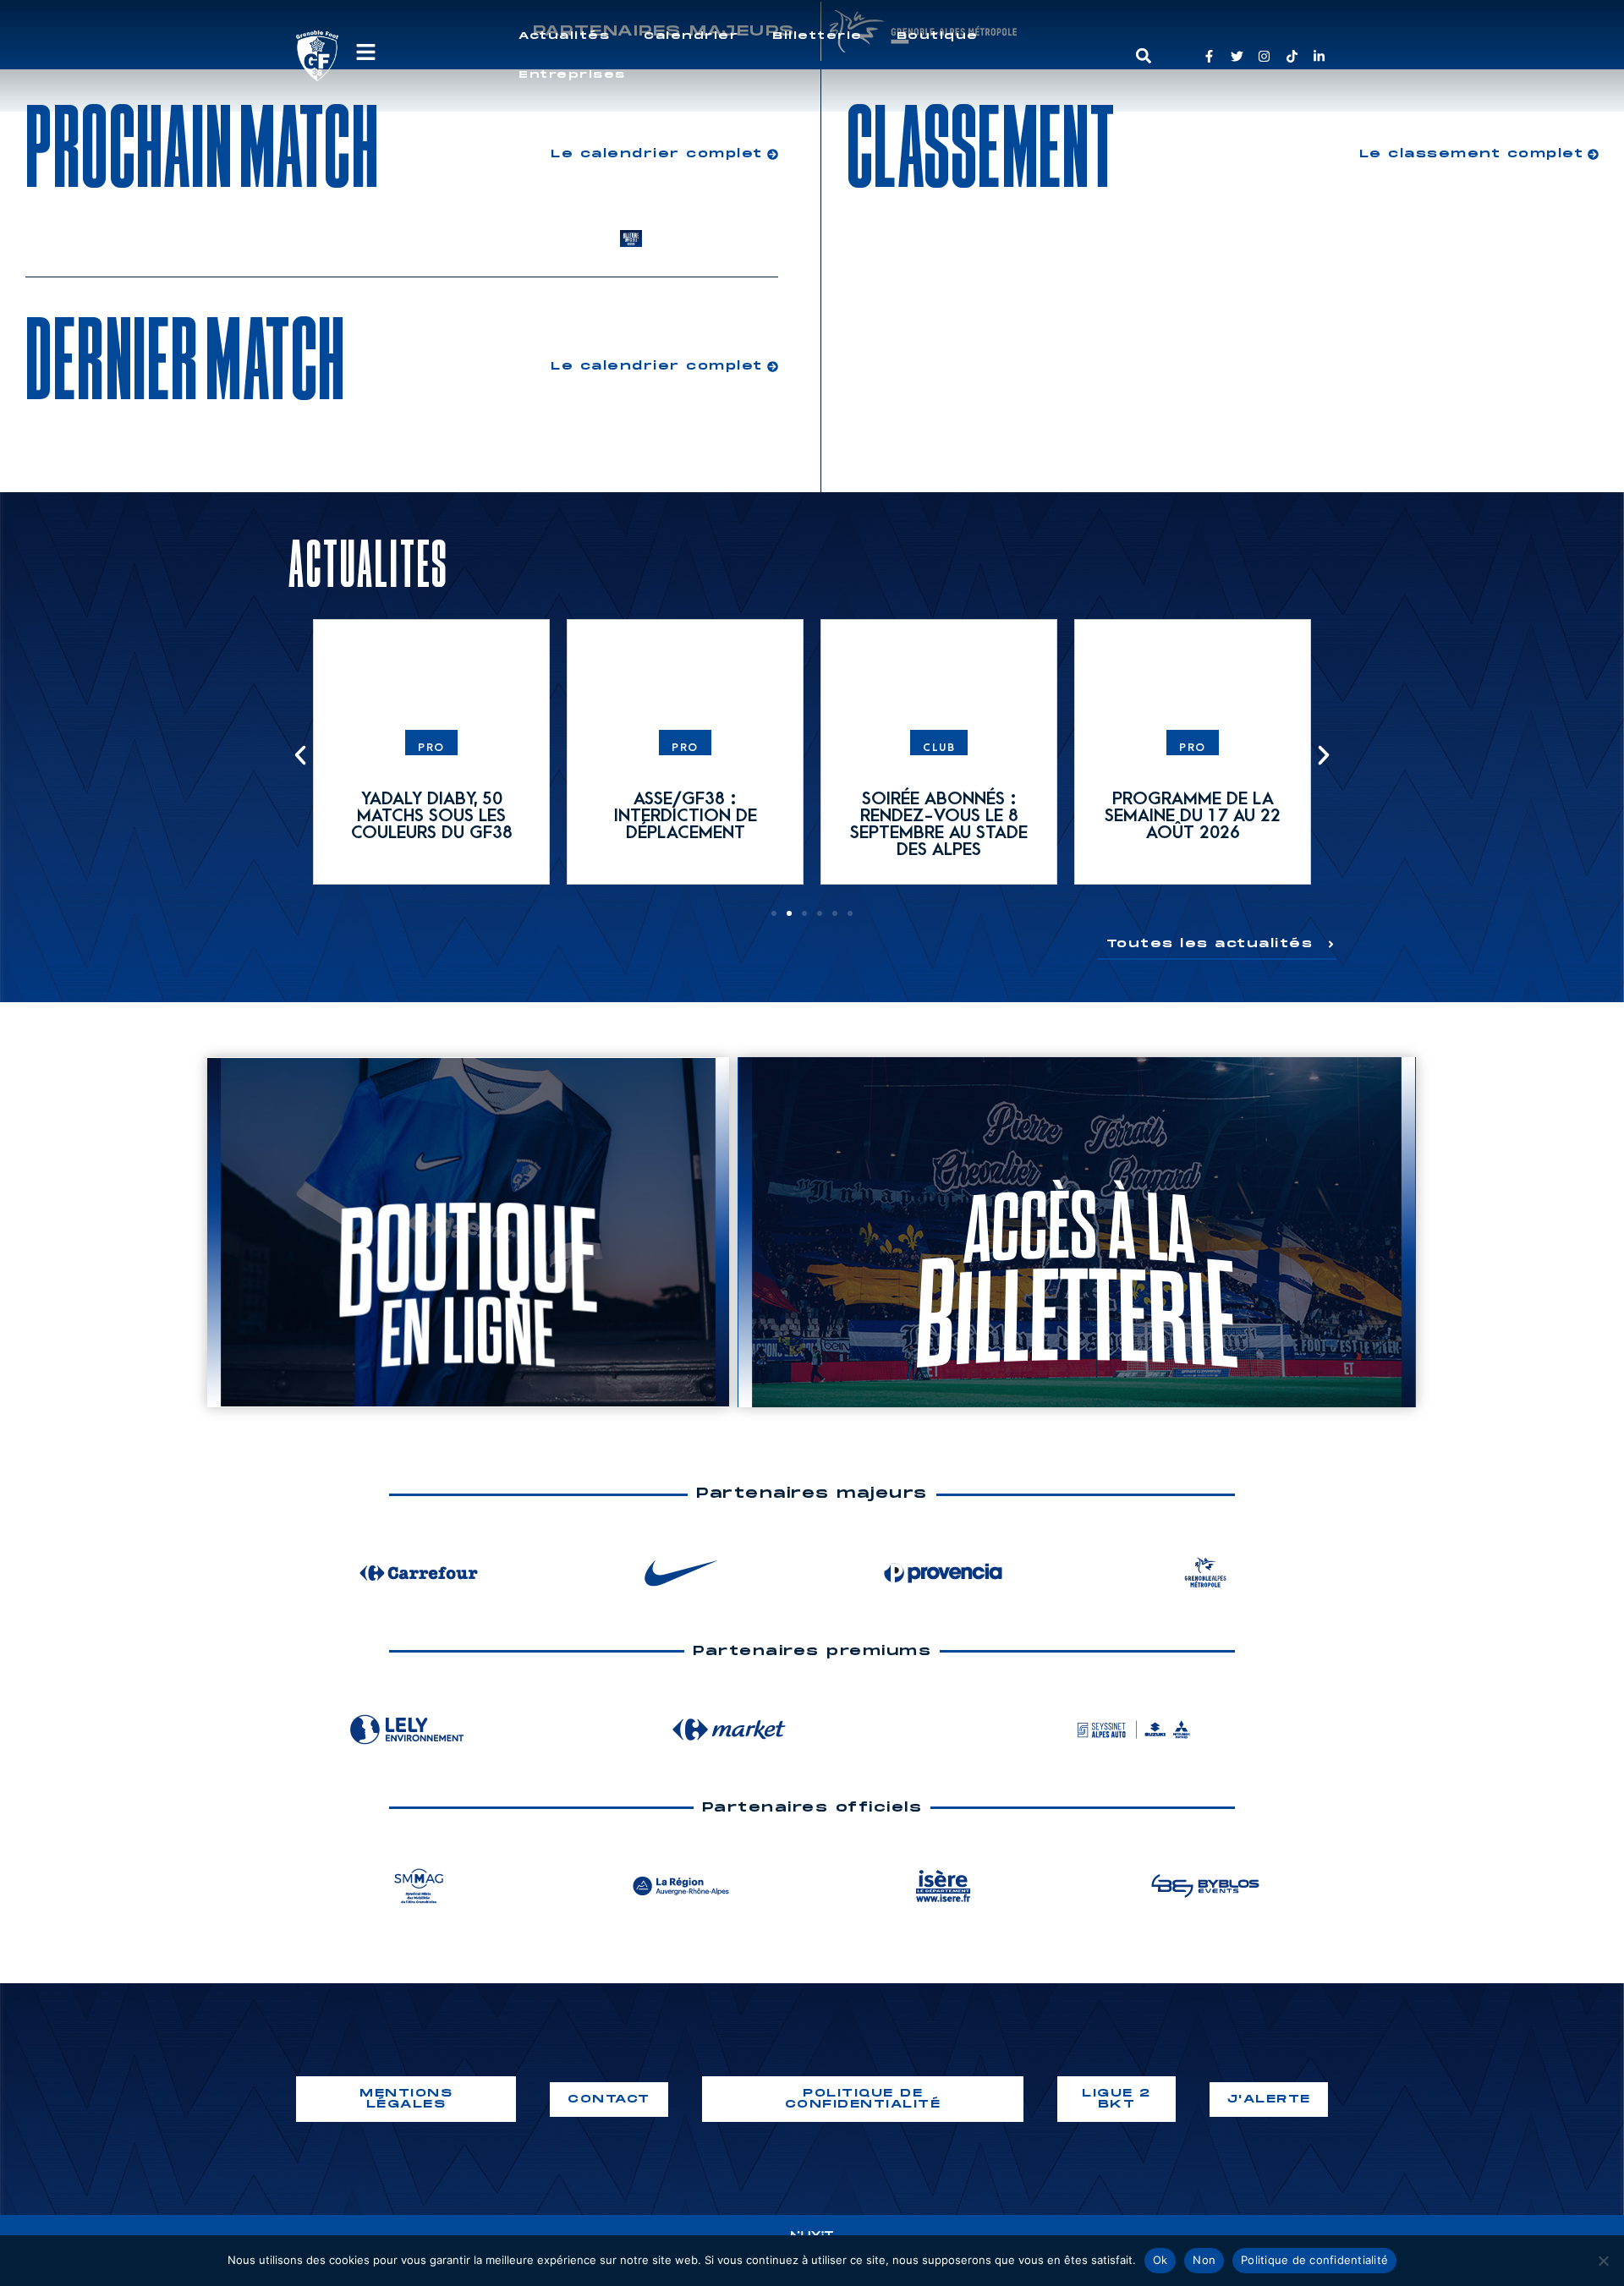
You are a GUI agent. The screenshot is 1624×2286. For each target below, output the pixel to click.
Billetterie (817, 36)
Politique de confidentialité (1314, 2260)
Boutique (938, 36)
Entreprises (572, 75)
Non (1204, 2260)
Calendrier (691, 36)
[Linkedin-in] (1319, 56)
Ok (1160, 2260)
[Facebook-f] (1209, 56)
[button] (1143, 56)
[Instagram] (1264, 56)
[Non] (1603, 2261)
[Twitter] (1237, 56)
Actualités (564, 36)
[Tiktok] (1292, 56)
